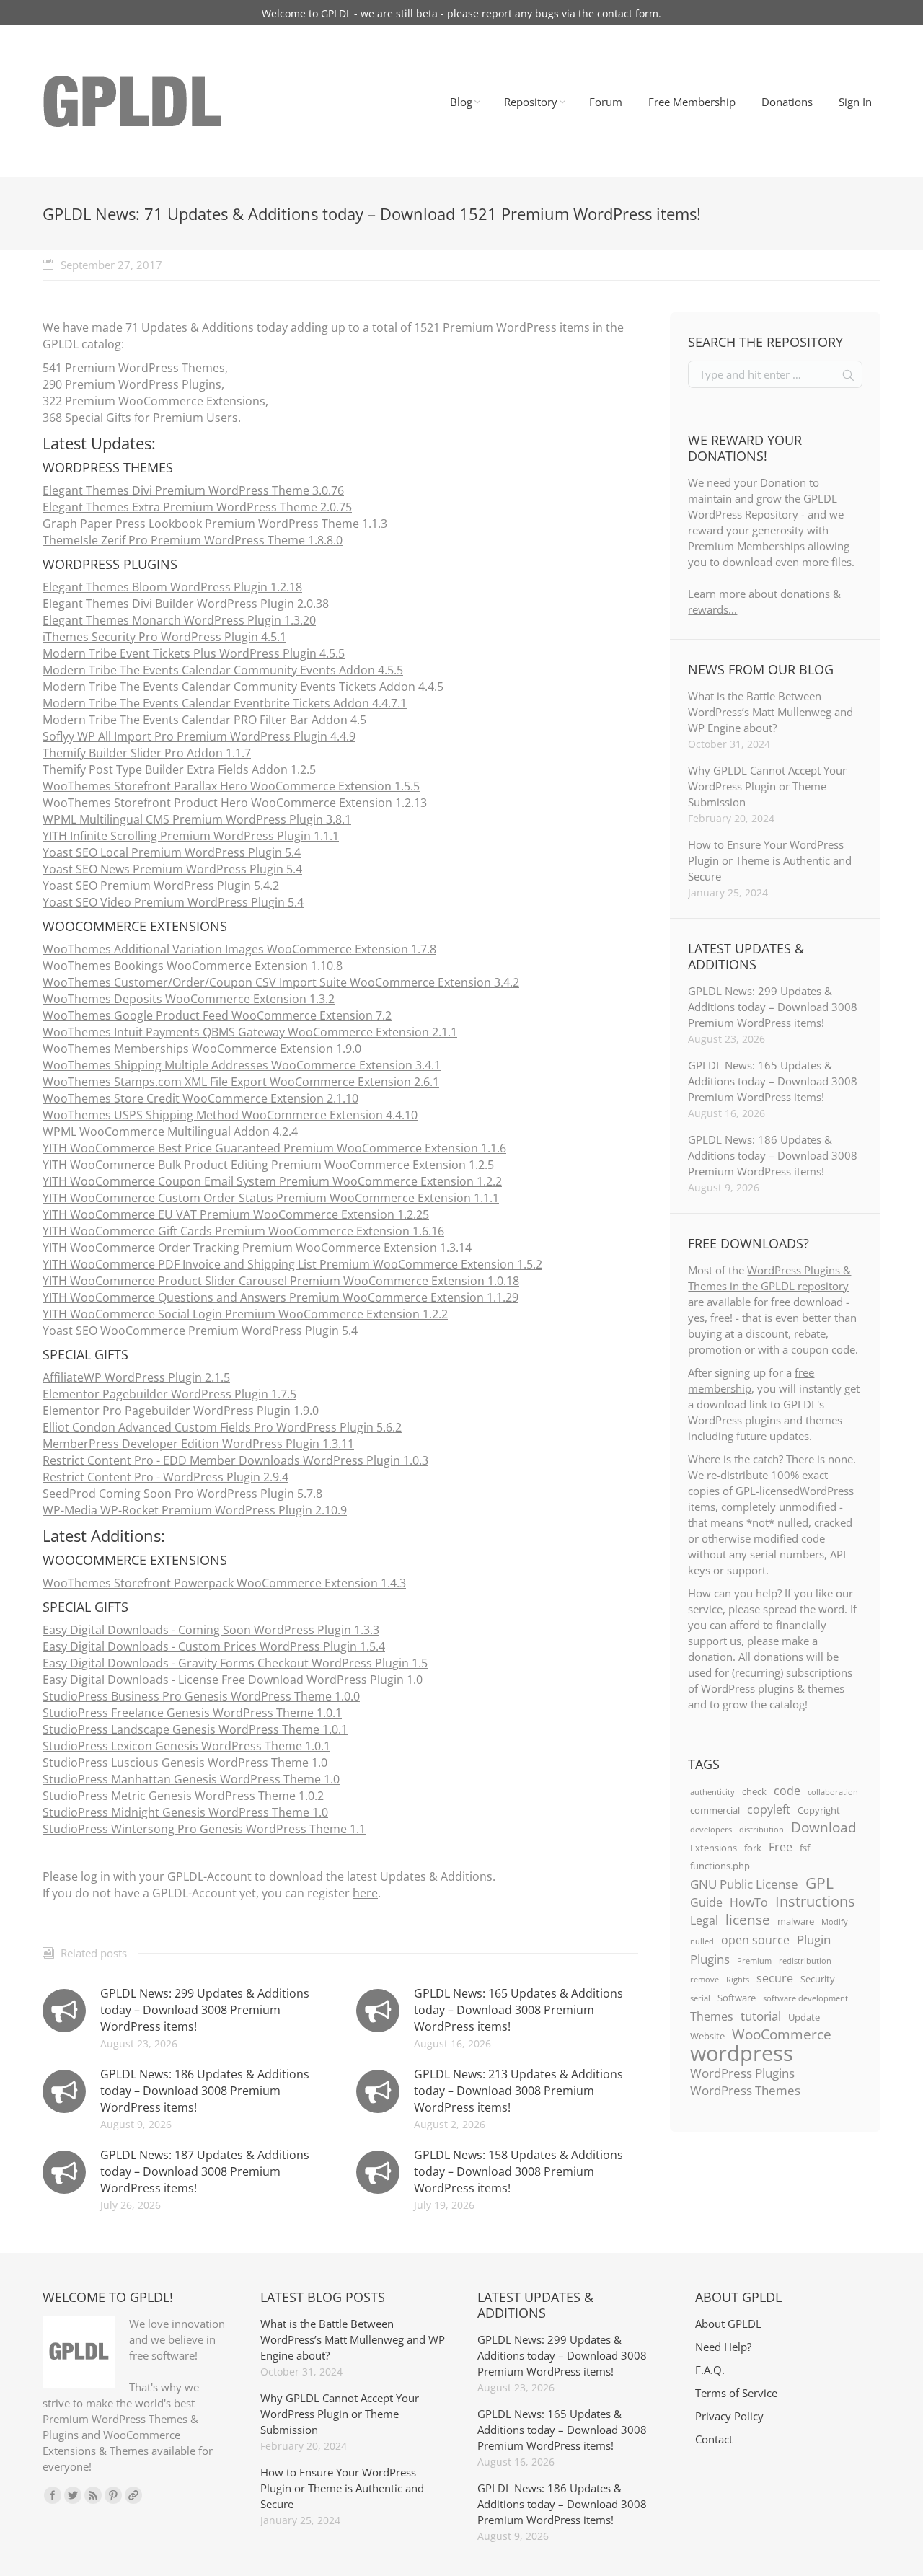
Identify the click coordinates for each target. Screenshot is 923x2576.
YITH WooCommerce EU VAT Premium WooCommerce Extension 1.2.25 (236, 1214)
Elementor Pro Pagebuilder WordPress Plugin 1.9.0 (181, 1411)
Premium (754, 1961)
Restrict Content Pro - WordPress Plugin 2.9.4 (165, 1477)
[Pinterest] (113, 2495)
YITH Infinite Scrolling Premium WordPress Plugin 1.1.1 (191, 836)
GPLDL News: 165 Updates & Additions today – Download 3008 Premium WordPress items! (518, 2010)
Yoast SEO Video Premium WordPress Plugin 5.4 (173, 902)
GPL (820, 1883)
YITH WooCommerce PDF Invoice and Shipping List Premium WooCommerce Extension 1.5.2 (292, 1264)
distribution (761, 1830)
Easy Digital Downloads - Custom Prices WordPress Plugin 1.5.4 (214, 1646)
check (754, 1791)
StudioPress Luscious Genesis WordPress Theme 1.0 (185, 1763)
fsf (805, 1848)
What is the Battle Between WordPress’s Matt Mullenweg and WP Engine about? (770, 712)
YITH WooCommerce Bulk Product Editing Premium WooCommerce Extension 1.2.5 (268, 1165)
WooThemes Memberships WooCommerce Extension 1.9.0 (202, 1049)
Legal (704, 1920)
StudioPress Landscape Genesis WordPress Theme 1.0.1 (195, 1729)
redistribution (805, 1961)
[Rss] (93, 2495)
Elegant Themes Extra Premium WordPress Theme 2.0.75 (197, 507)
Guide (706, 1902)
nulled (702, 1941)
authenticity (712, 1792)
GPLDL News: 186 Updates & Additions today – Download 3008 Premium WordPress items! (205, 2091)
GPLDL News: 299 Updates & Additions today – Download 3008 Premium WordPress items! (205, 2010)
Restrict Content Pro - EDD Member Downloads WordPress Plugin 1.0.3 (235, 1460)
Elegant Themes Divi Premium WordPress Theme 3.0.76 (193, 490)
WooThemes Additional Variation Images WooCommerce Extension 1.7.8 (239, 949)
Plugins (710, 1959)
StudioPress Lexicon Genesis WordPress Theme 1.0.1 (186, 1746)
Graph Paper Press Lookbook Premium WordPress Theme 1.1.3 (215, 524)
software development (805, 1998)
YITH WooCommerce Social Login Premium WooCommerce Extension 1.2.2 (245, 1314)
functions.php (720, 1866)
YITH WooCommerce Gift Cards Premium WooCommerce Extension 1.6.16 (243, 1231)
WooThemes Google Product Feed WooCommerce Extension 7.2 (217, 1015)
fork (753, 1848)
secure (775, 1978)
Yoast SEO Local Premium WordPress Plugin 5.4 (172, 852)
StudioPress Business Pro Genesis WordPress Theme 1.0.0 (201, 1696)
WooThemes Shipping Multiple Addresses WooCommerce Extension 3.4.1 (242, 1065)
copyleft (769, 1809)
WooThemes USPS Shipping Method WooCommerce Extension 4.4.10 (230, 1115)
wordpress (742, 2053)
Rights (738, 1980)
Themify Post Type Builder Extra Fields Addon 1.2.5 (179, 769)
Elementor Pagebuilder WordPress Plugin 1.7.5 (169, 1394)
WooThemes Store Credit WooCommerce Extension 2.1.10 (200, 1098)
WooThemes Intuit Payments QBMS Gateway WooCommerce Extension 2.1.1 (250, 1032)
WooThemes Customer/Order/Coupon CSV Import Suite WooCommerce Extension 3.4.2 (281, 982)
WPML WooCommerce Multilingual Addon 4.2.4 (170, 1132)
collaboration (833, 1792)
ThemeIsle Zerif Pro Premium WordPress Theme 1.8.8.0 (193, 540)
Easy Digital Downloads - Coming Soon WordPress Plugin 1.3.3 (211, 1630)
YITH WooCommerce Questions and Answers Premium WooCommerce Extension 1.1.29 (281, 1297)
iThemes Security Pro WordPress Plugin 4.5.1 (164, 637)
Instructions (815, 1901)
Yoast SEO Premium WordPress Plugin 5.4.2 (161, 886)
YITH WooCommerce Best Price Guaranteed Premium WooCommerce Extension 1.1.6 (274, 1148)
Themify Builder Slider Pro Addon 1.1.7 (147, 753)
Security (818, 1979)
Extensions (714, 1848)
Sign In (855, 102)
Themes (712, 2016)
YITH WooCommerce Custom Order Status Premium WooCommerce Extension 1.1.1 (271, 1198)
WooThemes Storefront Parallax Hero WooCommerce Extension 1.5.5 (231, 786)
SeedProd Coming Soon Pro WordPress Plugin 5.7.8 (182, 1494)
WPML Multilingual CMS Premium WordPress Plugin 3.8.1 (197, 819)
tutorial (761, 2016)
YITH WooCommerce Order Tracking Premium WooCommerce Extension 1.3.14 (257, 1248)
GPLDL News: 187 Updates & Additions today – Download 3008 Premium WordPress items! (205, 2171)
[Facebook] (53, 2495)
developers (711, 1830)
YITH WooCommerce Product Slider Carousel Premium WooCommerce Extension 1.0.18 (281, 1281)
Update (804, 2017)
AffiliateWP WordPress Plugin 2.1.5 (136, 1377)
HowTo (749, 1902)
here (365, 1893)
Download (824, 1827)
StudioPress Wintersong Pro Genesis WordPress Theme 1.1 (204, 1829)
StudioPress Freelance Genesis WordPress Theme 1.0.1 (192, 1713)
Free (781, 1847)
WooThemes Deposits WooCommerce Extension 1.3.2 (189, 999)
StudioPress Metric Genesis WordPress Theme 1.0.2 (183, 1796)
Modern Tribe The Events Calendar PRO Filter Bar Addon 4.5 (204, 720)
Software (737, 1998)
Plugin (814, 1939)
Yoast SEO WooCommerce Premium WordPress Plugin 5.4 (200, 1331)
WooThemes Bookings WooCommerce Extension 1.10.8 (193, 966)
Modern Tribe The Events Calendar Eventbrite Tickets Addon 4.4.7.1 (225, 703)
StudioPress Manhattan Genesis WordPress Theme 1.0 (191, 1779)
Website (707, 2036)
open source (755, 1940)
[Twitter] (73, 2495)
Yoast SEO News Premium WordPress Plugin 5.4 (172, 869)
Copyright (819, 1810)
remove (705, 1980)
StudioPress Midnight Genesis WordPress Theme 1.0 (185, 1812)
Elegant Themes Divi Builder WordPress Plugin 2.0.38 (186, 604)
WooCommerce (782, 2034)
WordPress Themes (745, 2090)
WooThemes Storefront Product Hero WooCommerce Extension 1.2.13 (235, 803)
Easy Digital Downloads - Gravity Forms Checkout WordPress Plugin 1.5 (235, 1663)
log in (96, 1876)
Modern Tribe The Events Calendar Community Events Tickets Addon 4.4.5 (243, 687)
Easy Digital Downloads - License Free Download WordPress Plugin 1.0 (233, 1680)
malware (796, 1921)
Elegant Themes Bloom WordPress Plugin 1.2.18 (172, 587)
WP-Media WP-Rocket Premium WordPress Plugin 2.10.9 (195, 1510)
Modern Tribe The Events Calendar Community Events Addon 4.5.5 (223, 670)
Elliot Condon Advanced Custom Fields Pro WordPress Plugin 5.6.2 (222, 1427)
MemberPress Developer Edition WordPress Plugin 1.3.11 (198, 1444)
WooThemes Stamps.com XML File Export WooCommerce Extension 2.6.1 (241, 1082)
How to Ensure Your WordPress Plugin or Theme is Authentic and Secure (770, 860)
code (787, 1791)
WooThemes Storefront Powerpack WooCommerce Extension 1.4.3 (224, 1583)
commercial (715, 1810)
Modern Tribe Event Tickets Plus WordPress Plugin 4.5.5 (194, 653)
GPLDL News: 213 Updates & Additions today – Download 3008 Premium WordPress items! (518, 2091)
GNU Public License (744, 1884)
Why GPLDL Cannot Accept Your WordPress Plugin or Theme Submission (767, 786)
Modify (835, 1922)
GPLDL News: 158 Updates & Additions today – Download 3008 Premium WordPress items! (518, 2171)
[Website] (133, 2495)
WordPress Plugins (742, 2073)
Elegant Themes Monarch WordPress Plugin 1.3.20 (179, 620)
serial (700, 1998)
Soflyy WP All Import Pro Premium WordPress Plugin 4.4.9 (199, 736)
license (748, 1920)
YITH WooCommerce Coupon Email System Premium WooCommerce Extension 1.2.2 (272, 1181)
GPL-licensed (768, 1491)
